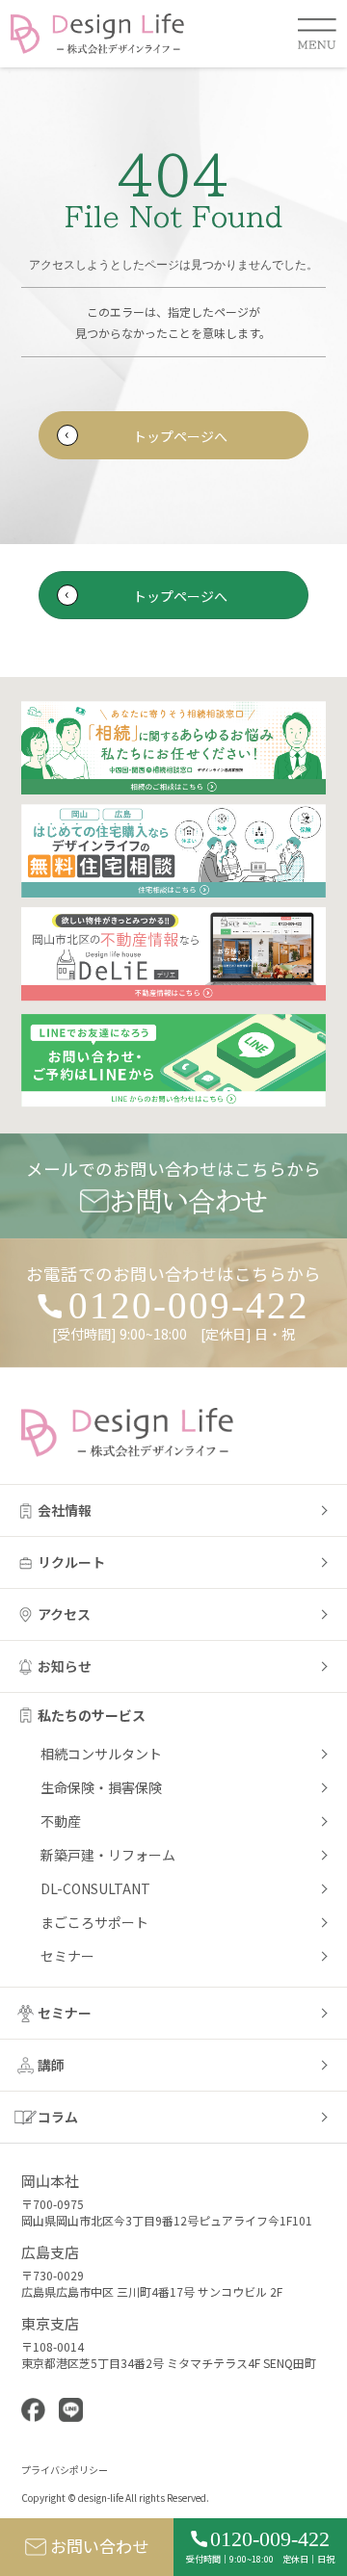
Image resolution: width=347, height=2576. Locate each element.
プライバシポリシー (65, 2470)
